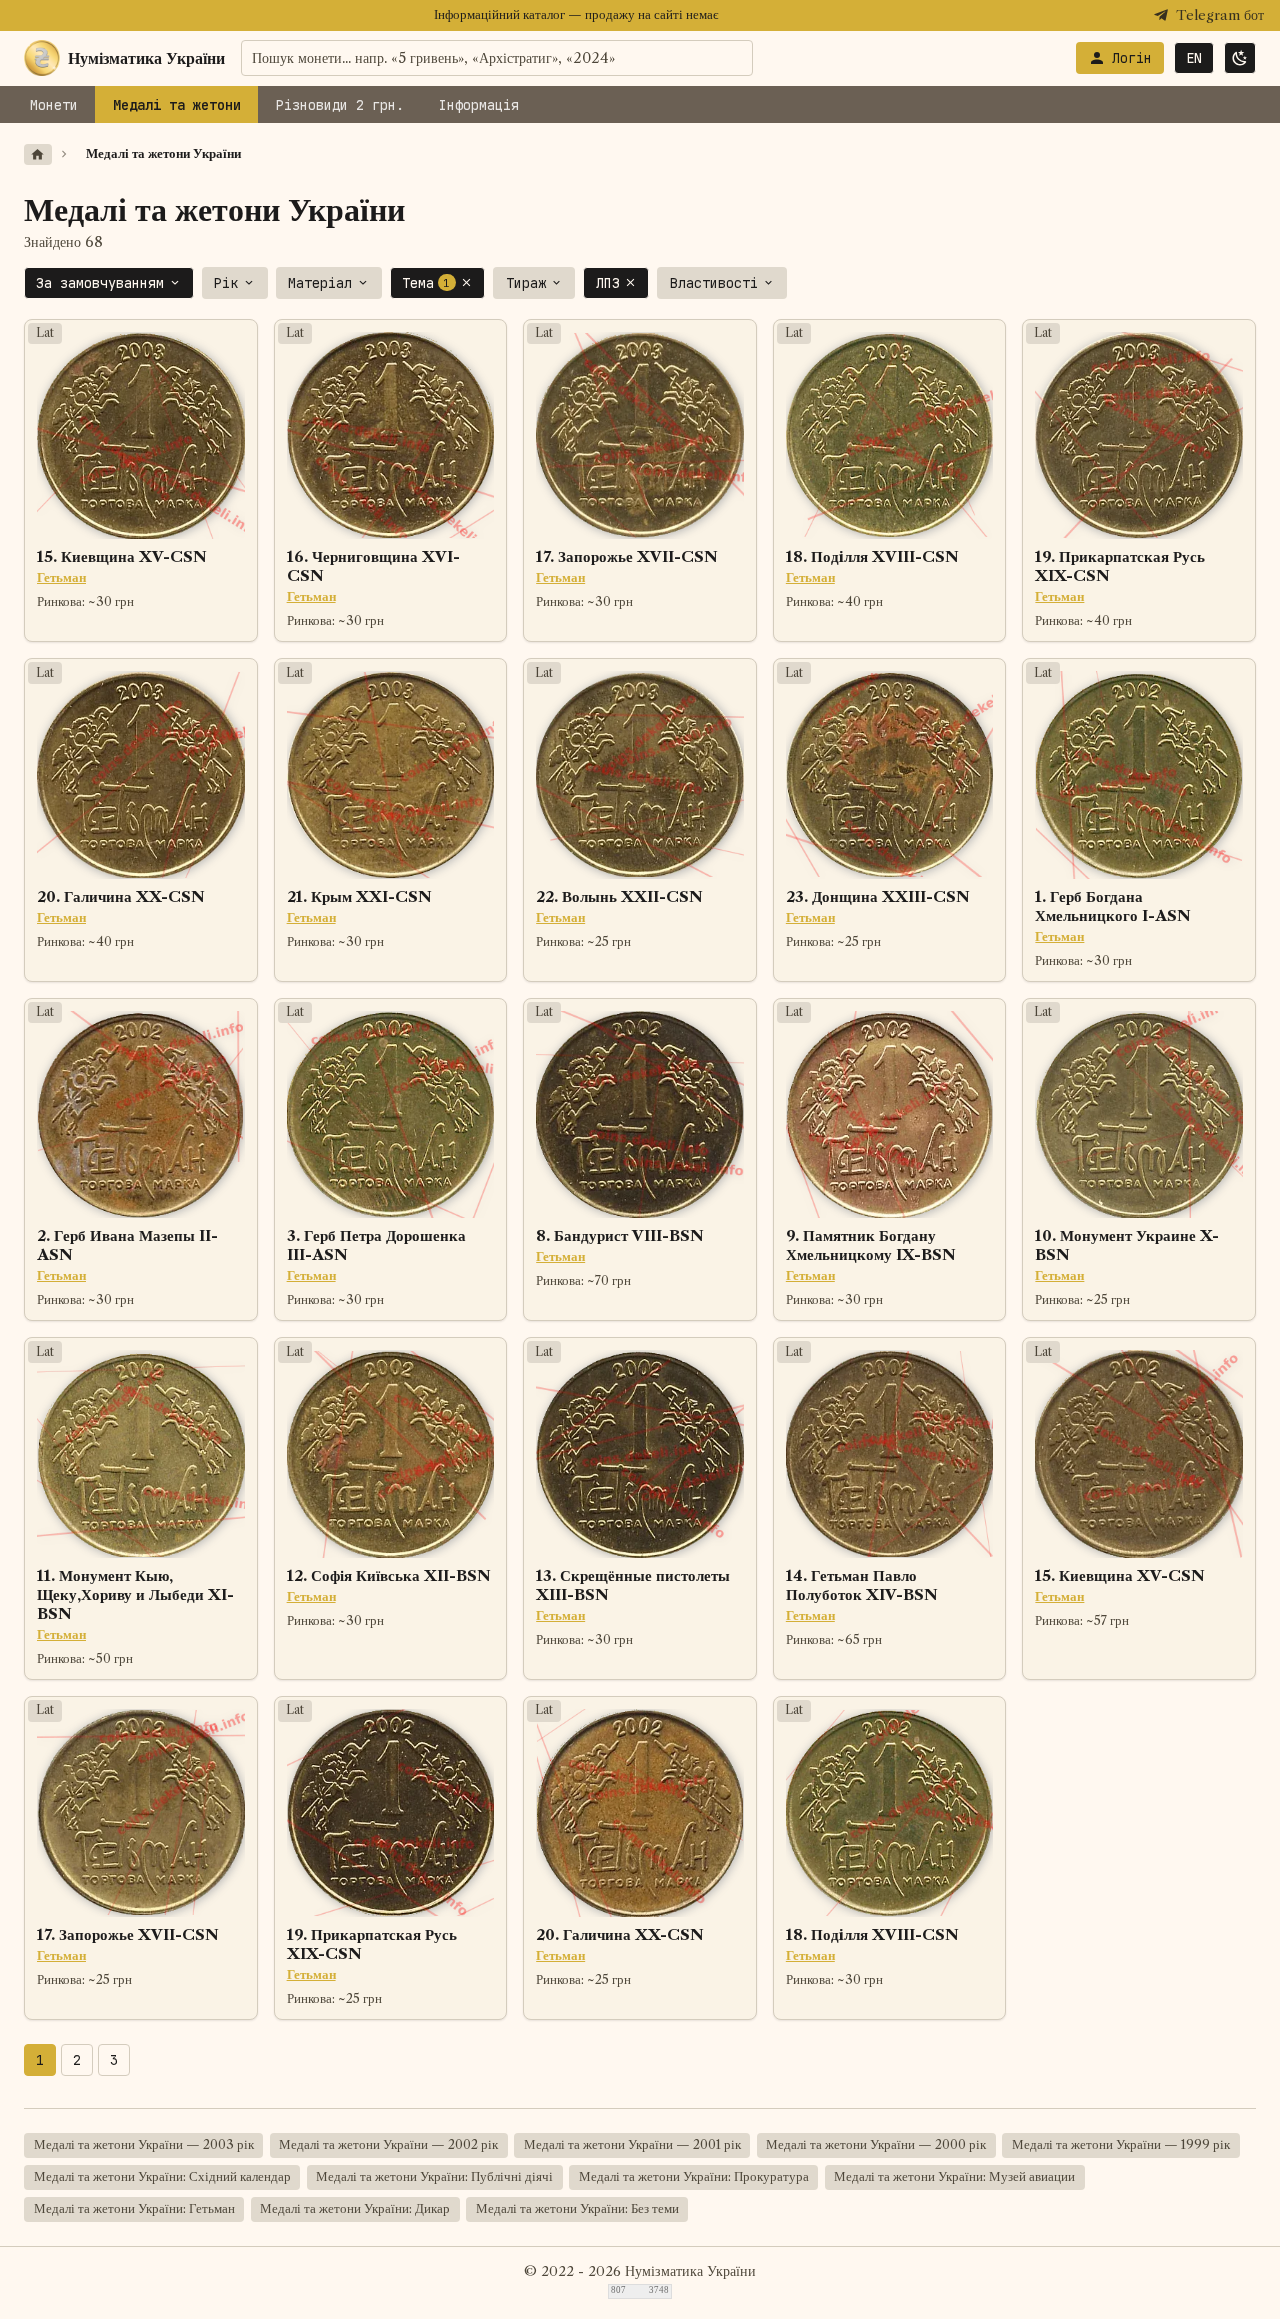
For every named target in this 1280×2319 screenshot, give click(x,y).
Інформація (479, 105)
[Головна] (38, 154)
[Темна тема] (1240, 58)
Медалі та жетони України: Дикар (355, 2208)
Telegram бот (1220, 15)
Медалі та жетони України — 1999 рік (1121, 2144)
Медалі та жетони (177, 105)
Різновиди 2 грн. (340, 105)
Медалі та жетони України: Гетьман (134, 2208)
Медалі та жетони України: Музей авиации (954, 2176)
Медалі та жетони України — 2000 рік (876, 2144)
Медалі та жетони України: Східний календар (162, 2176)
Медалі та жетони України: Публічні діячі (434, 2176)
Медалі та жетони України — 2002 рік (388, 2144)
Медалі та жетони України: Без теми (577, 2208)
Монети (54, 105)
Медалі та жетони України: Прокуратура (694, 2176)
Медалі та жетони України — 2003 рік (144, 2144)
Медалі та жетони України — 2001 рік (632, 2144)
